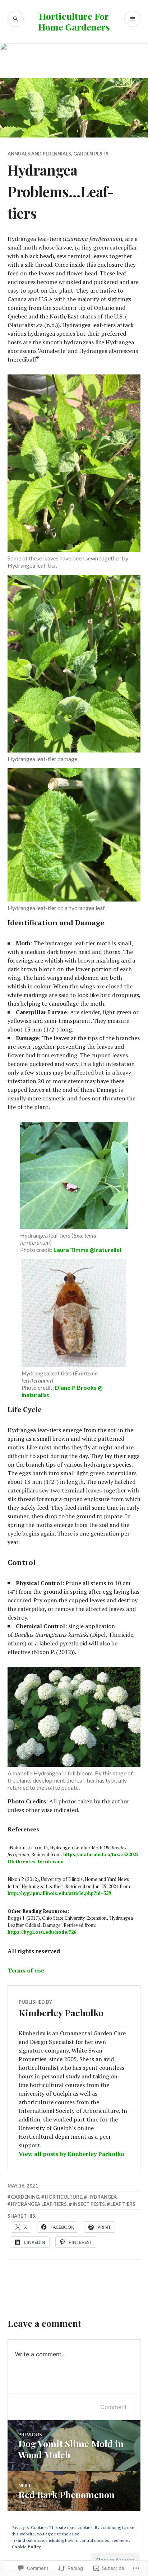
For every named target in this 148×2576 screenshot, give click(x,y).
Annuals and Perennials (39, 154)
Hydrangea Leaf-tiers (39, 2204)
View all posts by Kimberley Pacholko (71, 2154)
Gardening (25, 2197)
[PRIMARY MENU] (132, 19)
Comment (114, 2407)
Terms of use (26, 1970)
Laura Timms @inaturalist (88, 1250)
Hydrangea (102, 2197)
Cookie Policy (26, 2547)
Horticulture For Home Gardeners (74, 21)
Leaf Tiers (123, 2204)
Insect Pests (89, 2204)
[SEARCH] (16, 19)
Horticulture (63, 2197)
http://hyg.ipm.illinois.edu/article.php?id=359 (59, 1893)
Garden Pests (91, 154)
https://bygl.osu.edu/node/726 (42, 1932)
